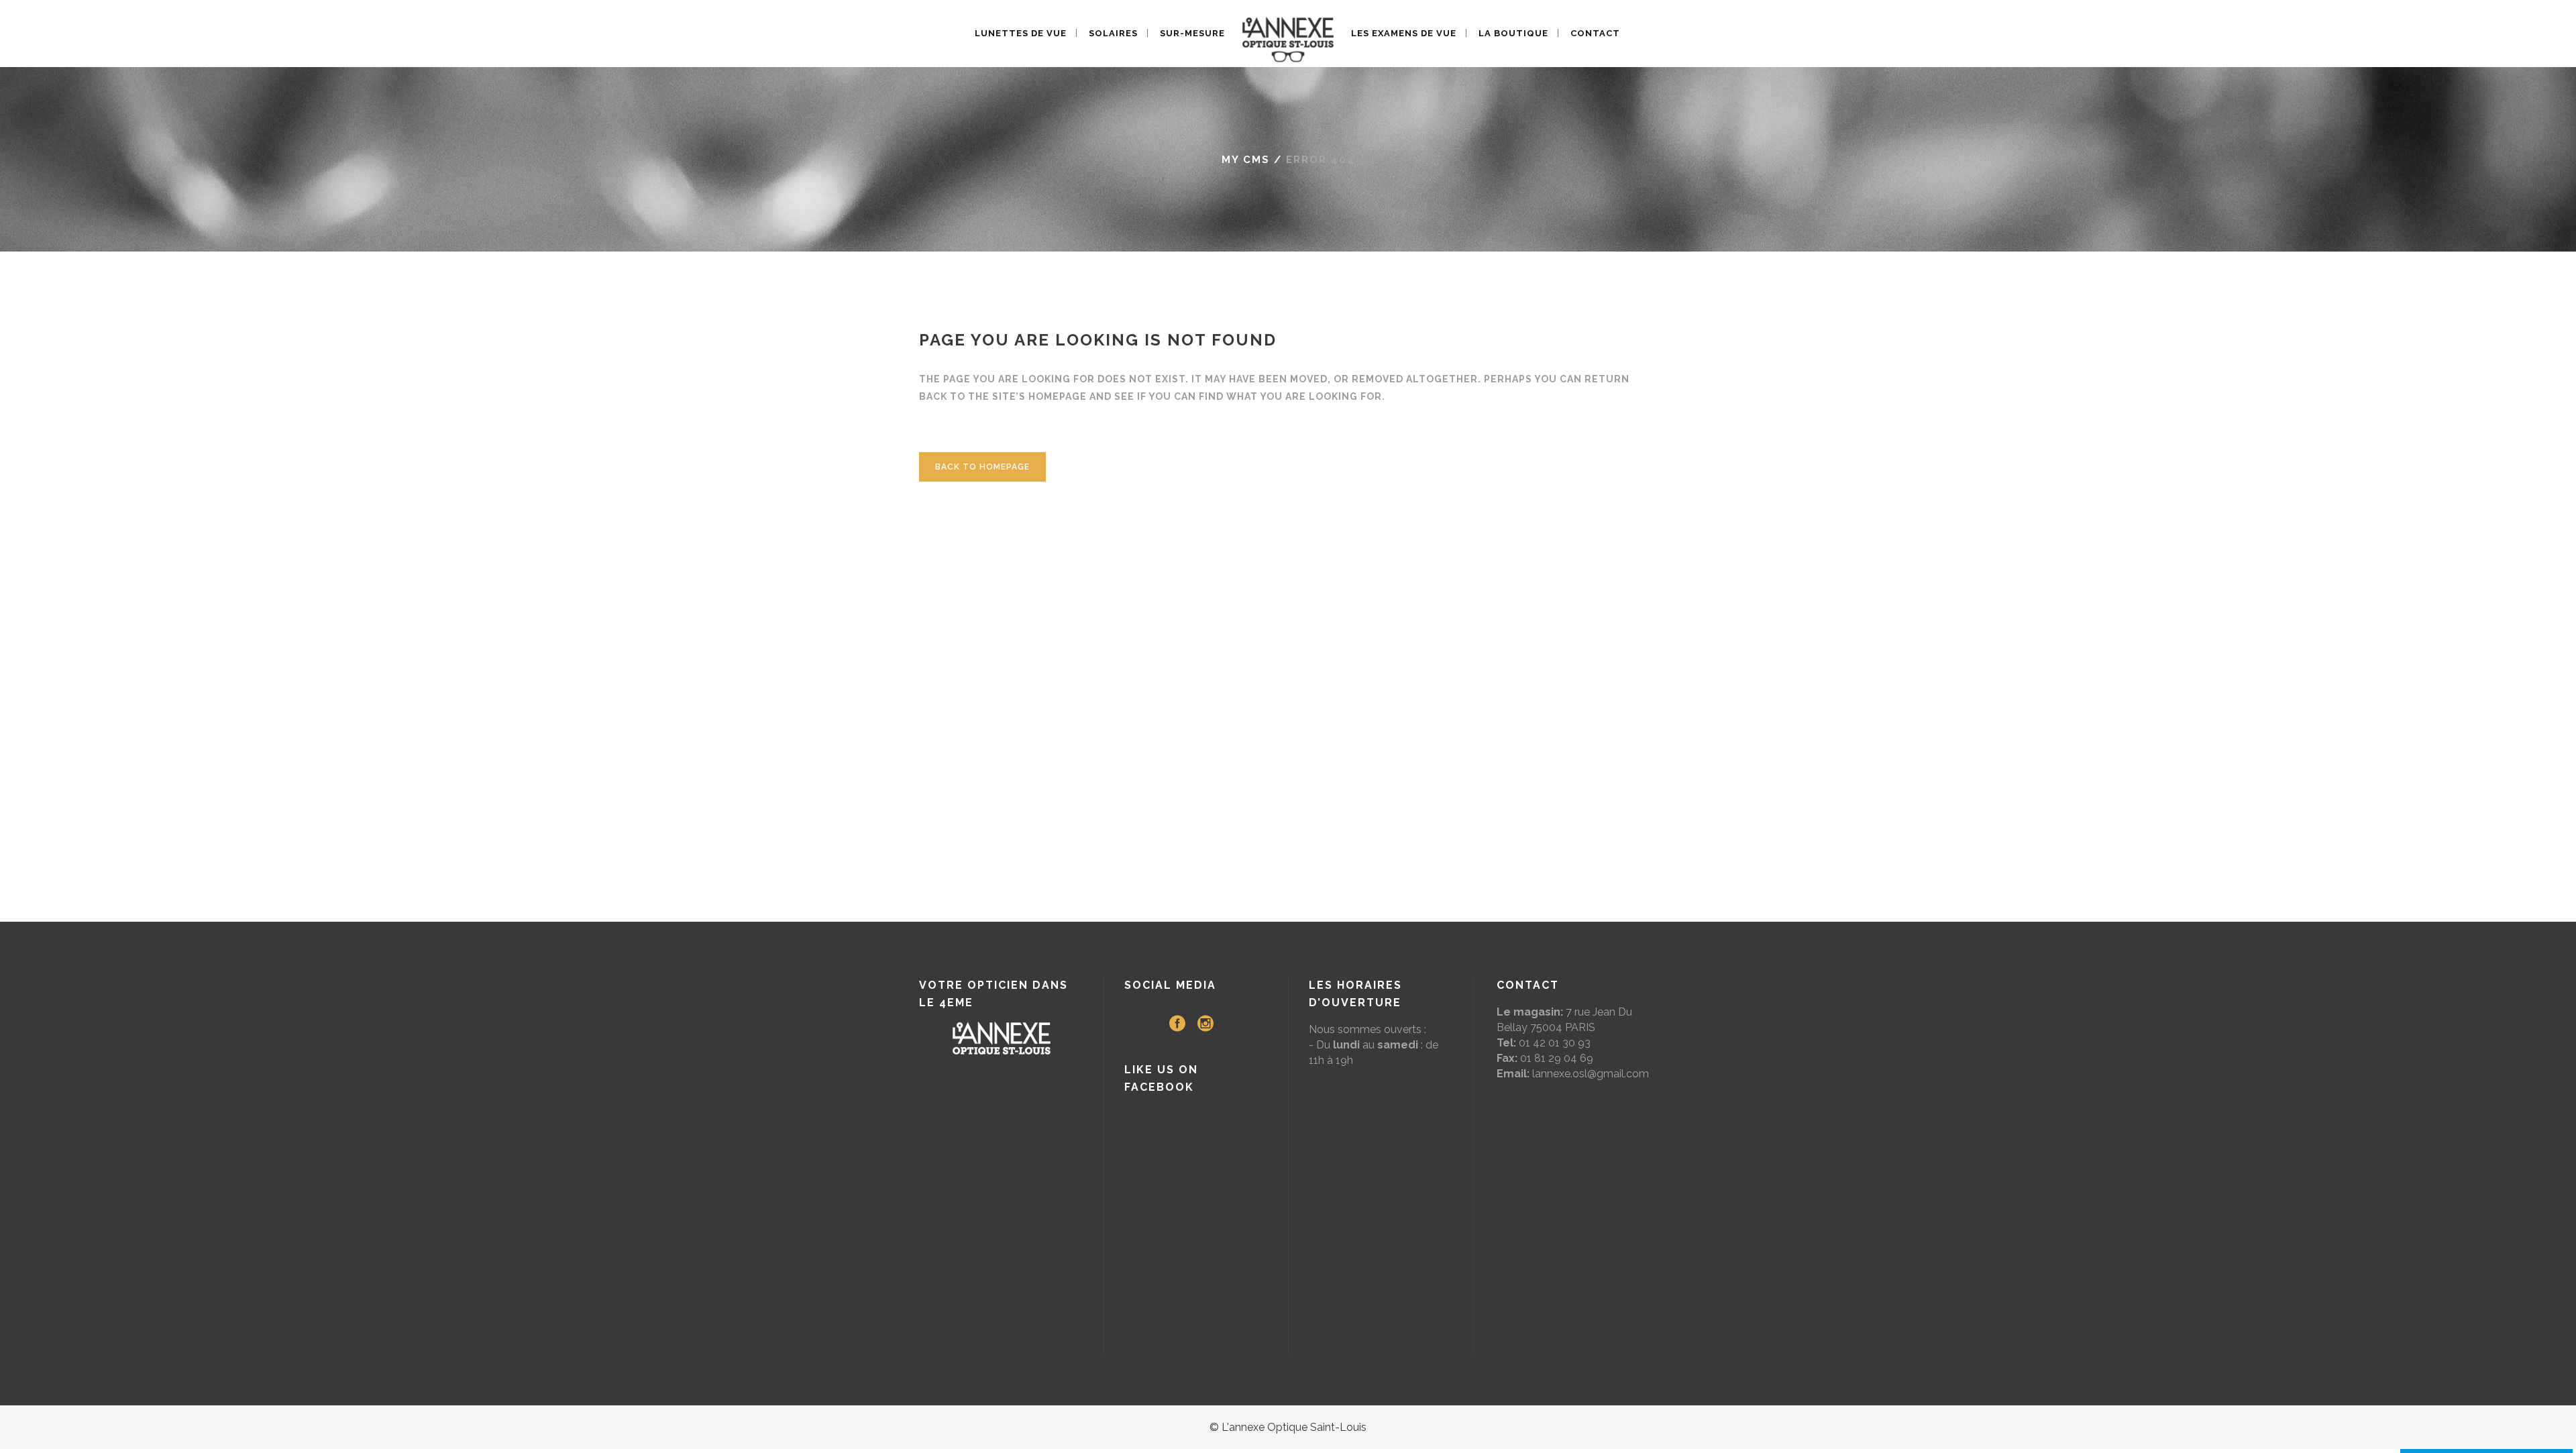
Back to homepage (982, 467)
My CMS (1246, 160)
